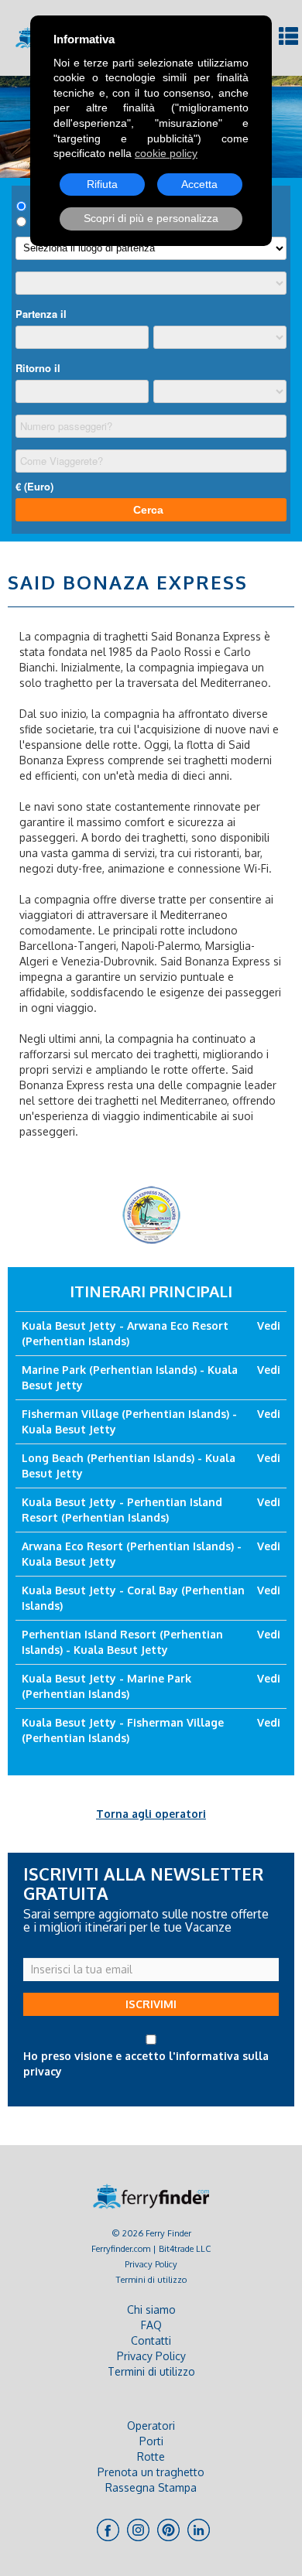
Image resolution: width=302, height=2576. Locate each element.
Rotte (151, 2456)
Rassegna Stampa (151, 2487)
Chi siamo (151, 2310)
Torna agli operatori (151, 1814)
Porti (151, 2441)
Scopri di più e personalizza (151, 218)
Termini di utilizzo (151, 2279)
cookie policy (166, 153)
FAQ (151, 2325)
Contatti (151, 2340)
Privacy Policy (151, 2264)
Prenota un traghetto (151, 2472)
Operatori (151, 2426)
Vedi (269, 1326)
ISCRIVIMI (151, 2004)
